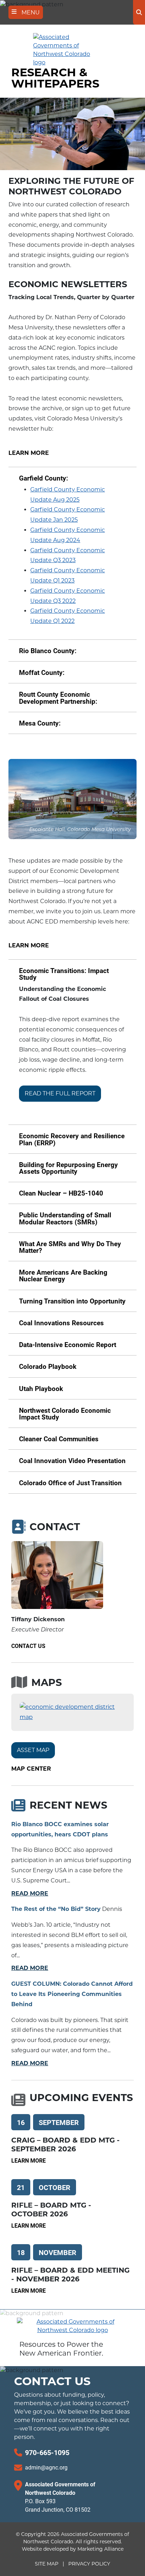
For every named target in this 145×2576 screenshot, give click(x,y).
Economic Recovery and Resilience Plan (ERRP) (72, 1139)
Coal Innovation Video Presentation (72, 1460)
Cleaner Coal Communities (59, 1439)
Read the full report (60, 1093)
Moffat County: (42, 672)
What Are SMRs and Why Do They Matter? (70, 1247)
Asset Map (33, 1750)
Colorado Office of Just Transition (70, 1483)
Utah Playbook (41, 1388)
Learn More (29, 453)
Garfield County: (43, 478)
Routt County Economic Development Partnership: (58, 697)
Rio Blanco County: (48, 651)
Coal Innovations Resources (61, 1323)
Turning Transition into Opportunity (72, 1301)
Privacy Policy (89, 2564)
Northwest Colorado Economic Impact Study (65, 1413)
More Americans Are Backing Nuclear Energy (63, 1275)
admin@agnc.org (46, 2467)
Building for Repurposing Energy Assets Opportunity (68, 1168)
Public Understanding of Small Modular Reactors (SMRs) (65, 1218)
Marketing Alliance (100, 2549)
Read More (30, 1894)
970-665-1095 (47, 2452)
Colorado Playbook (48, 1366)
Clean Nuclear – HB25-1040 (61, 1193)
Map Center (31, 1769)
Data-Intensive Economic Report (68, 1344)
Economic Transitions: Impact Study (64, 974)
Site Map (47, 2564)
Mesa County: (40, 723)
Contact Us (28, 1646)
